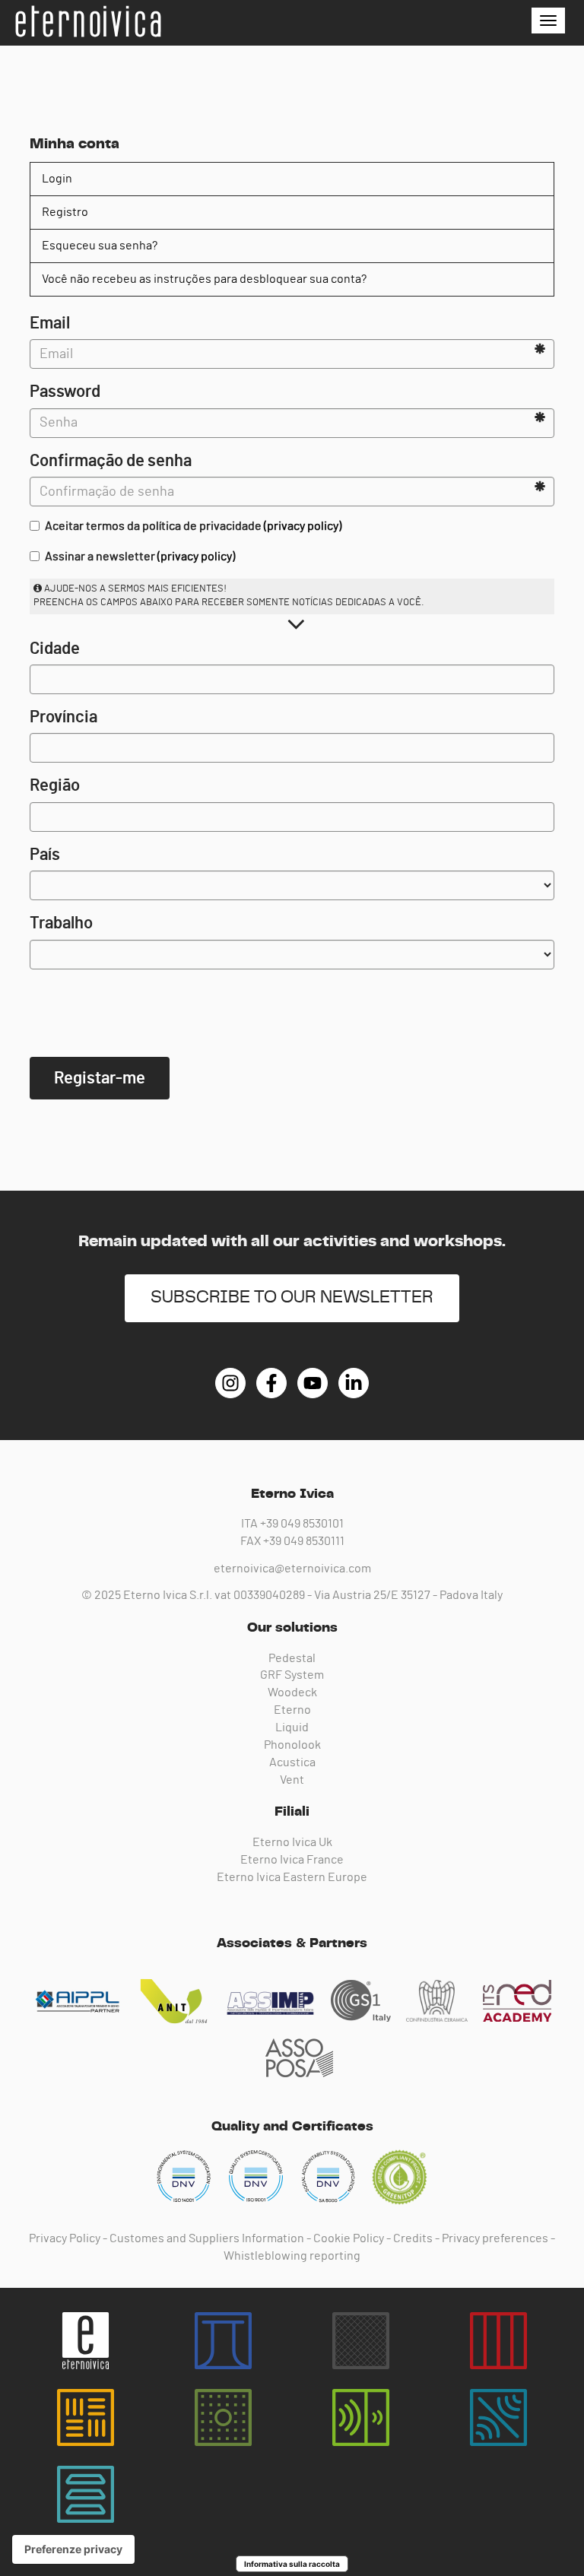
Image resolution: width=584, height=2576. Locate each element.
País (45, 855)
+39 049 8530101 (302, 1524)
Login (57, 179)
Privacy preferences (495, 2238)
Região (55, 785)
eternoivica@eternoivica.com (292, 1569)
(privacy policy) (303, 526)
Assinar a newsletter (140, 557)
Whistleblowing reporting (292, 2256)
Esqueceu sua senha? (100, 246)
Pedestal (292, 1658)
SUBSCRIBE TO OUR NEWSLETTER (292, 1298)
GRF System (292, 1675)
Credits (413, 2238)
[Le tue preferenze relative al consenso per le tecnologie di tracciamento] (73, 2549)
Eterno (292, 1710)
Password (65, 392)
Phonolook (292, 1745)
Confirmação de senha (111, 461)
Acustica (292, 1762)
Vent (292, 1780)
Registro (65, 212)
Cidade (55, 649)
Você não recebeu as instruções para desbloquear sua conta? (204, 279)
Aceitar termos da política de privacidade (193, 526)
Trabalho (61, 923)
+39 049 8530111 (304, 1541)
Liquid (292, 1727)
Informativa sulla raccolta (292, 2564)
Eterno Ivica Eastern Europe (292, 1877)
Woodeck (292, 1692)
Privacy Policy (65, 2238)
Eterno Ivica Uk (292, 1842)
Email (50, 323)
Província (63, 717)
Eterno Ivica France (292, 1860)
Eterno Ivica (87, 21)
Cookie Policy (349, 2238)
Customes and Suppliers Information (207, 2238)
